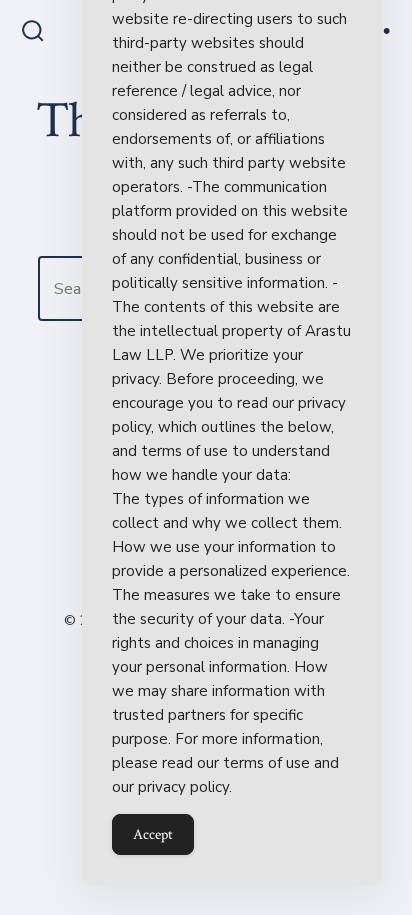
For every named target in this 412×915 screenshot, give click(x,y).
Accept (153, 834)
